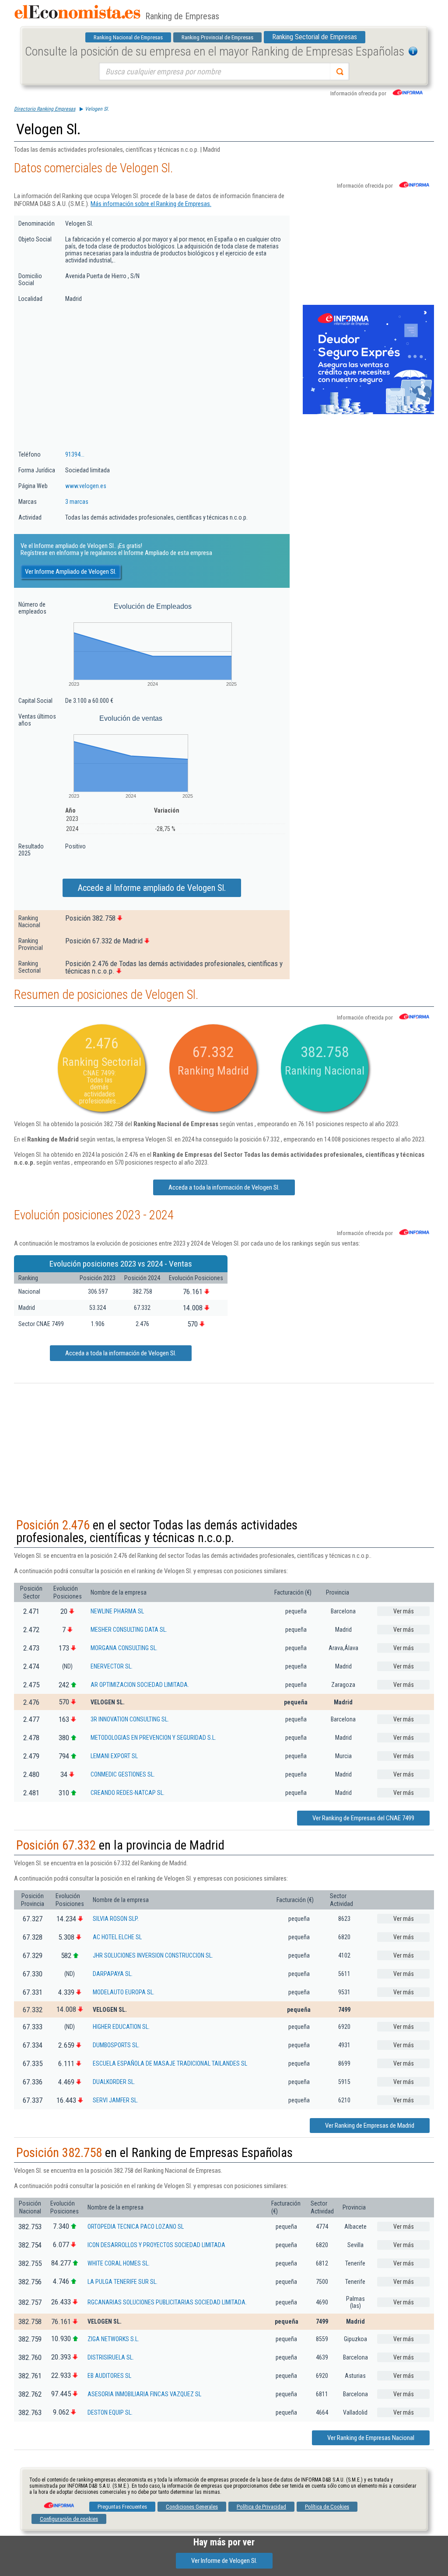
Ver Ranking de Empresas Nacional (371, 2438)
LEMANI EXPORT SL (114, 1756)
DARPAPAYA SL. (113, 1974)
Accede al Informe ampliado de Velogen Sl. (152, 888)
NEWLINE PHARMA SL (117, 1611)
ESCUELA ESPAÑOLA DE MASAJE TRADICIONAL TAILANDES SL (170, 2063)
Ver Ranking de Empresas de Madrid (370, 2126)
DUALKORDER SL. (114, 2082)
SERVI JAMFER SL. (115, 2100)
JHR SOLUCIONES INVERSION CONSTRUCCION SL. (153, 1955)
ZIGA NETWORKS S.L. (113, 2339)
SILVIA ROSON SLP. (116, 1919)
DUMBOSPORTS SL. (116, 2045)
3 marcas (77, 502)
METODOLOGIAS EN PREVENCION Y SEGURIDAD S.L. (153, 1738)
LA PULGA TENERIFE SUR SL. (122, 2282)
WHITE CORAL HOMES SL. (119, 2263)
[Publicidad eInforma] (368, 412)
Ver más (404, 1611)
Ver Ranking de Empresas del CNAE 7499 (363, 1818)
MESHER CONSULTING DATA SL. (129, 1630)
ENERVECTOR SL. (112, 1666)
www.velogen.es (86, 486)
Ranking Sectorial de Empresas (315, 37)
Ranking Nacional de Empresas (128, 37)
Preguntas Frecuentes (122, 2507)
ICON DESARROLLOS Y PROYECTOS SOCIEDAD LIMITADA (156, 2245)
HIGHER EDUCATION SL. (121, 2027)
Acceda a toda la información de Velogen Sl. (224, 1187)
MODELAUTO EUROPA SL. (124, 1992)
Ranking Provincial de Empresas (217, 37)
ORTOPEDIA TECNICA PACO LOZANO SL (136, 2227)
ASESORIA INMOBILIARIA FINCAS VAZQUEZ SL (144, 2394)
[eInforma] (58, 2502)
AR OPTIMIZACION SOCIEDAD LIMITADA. (140, 1685)
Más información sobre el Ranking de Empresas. (151, 204)
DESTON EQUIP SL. (110, 2412)
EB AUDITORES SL (109, 2376)
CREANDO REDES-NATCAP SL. (128, 1793)
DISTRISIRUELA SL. (111, 2357)
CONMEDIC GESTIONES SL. (123, 1774)
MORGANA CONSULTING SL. (124, 1648)
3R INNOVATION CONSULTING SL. (130, 1719)
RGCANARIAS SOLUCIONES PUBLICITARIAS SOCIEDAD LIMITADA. (167, 2302)
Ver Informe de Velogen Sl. (224, 2561)
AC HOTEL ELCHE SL (117, 1937)
